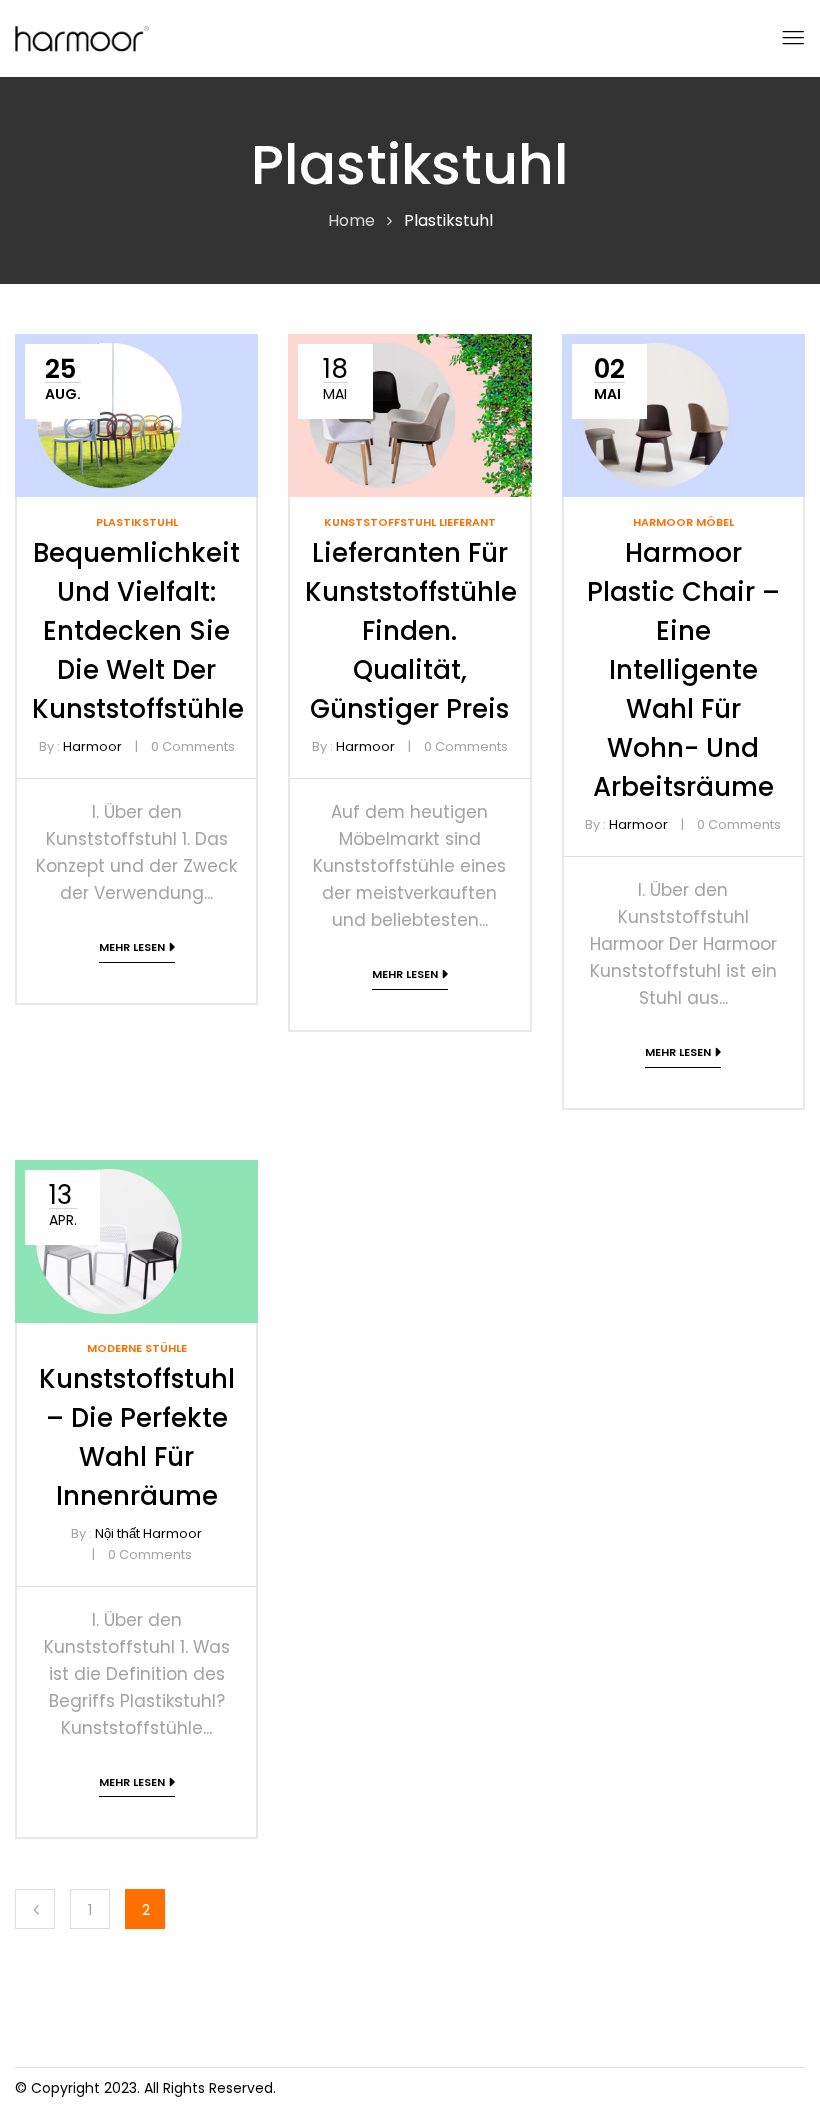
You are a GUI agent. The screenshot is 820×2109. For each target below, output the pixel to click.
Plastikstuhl (137, 522)
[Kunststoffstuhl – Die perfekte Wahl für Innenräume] (136, 1173)
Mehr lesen (132, 947)
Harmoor (92, 746)
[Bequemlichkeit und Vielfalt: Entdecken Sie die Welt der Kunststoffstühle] (136, 347)
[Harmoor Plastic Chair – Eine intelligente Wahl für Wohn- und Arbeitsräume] (683, 347)
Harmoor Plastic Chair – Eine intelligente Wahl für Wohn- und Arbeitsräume (683, 670)
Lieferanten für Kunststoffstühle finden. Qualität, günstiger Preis (411, 631)
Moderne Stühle (137, 1348)
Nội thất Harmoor (148, 1533)
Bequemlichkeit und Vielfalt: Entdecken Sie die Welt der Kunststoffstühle (138, 631)
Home (351, 220)
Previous (35, 1909)
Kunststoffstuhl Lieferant (410, 522)
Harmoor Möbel (683, 522)
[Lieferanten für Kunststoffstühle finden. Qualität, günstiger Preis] (409, 347)
